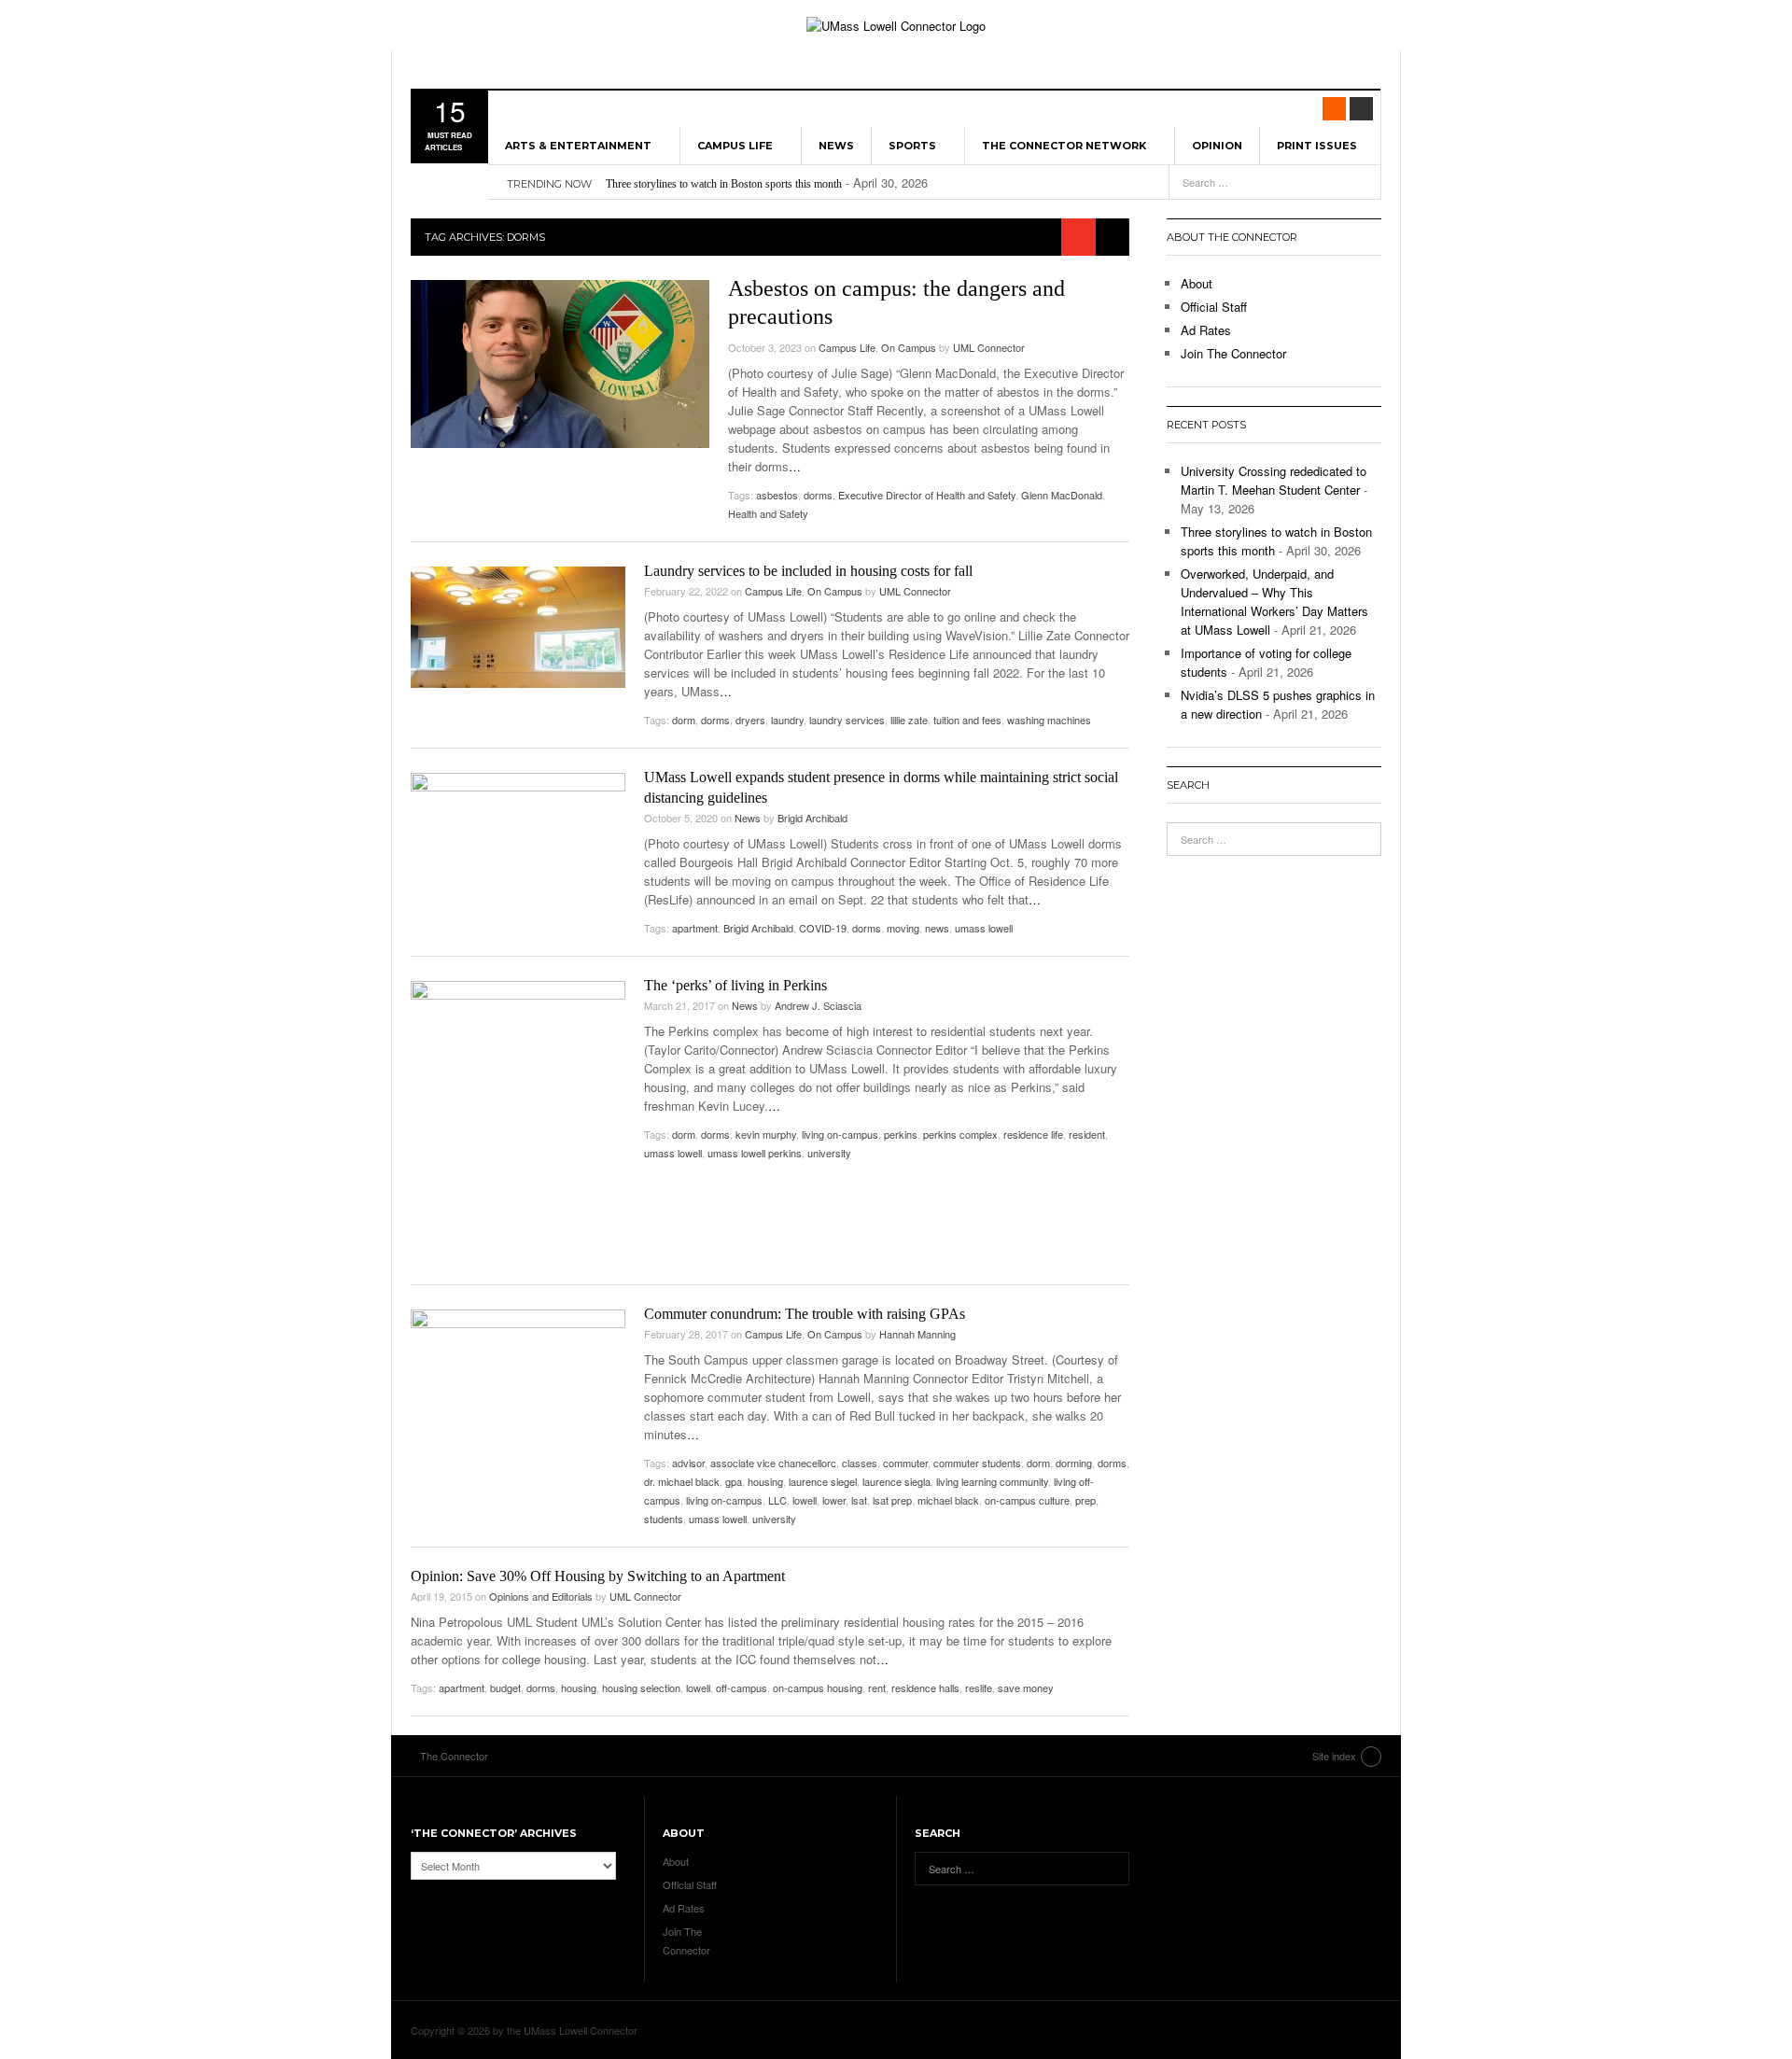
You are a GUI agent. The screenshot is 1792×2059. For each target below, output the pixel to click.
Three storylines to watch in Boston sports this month (724, 184)
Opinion (1217, 146)
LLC (777, 1500)
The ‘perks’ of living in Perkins (735, 985)
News (836, 146)
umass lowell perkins (755, 1153)
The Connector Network (1064, 146)
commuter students (977, 1463)
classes (860, 1463)
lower (834, 1500)
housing (765, 1481)
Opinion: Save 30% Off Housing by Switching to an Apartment (598, 1576)
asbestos (777, 495)
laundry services (847, 720)
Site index (1334, 1756)
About (1197, 283)
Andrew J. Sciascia (818, 1005)
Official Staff (1214, 307)
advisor (688, 1463)
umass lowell (984, 928)
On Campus (909, 347)
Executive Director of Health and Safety (927, 495)
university (829, 1153)
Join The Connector (1233, 353)
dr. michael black (682, 1481)
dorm (684, 720)
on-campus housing (818, 1688)
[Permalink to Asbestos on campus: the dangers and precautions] (560, 364)
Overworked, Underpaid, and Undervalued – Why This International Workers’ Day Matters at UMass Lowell (1274, 602)
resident (1087, 1134)
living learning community (992, 1481)
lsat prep (892, 1500)
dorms (818, 495)
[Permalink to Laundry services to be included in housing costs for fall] (518, 627)
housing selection (641, 1688)
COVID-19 (823, 928)
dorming (1074, 1463)
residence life (1033, 1134)
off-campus (742, 1688)
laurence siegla (896, 1481)
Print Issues (1317, 146)
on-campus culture (1027, 1500)
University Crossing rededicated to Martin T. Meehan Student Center (1274, 480)
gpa (734, 1481)
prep (1085, 1500)
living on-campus (840, 1134)
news (937, 928)
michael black (948, 1500)
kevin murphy (766, 1134)
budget (505, 1688)
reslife (979, 1688)
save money (1026, 1688)
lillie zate (909, 720)
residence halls (925, 1688)
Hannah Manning (917, 1334)
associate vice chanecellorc (773, 1463)
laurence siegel (823, 1481)
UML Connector (989, 347)
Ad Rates (1206, 330)
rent (877, 1688)
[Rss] (1334, 109)
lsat (859, 1500)
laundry (787, 720)
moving (903, 928)
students (664, 1519)
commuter (905, 1463)
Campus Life (735, 146)
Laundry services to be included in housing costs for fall (808, 571)
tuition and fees (967, 720)
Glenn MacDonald (1062, 495)
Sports (912, 146)
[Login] (1361, 109)
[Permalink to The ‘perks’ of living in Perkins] (518, 1123)
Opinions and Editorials (541, 1596)
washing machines (1049, 720)
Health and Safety (768, 513)
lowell (805, 1500)
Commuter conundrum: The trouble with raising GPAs (805, 1314)
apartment (695, 928)
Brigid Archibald (812, 818)
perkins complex (960, 1134)
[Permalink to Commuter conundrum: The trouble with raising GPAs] (518, 1395)
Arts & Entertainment (578, 146)
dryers (750, 720)
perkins (901, 1134)
